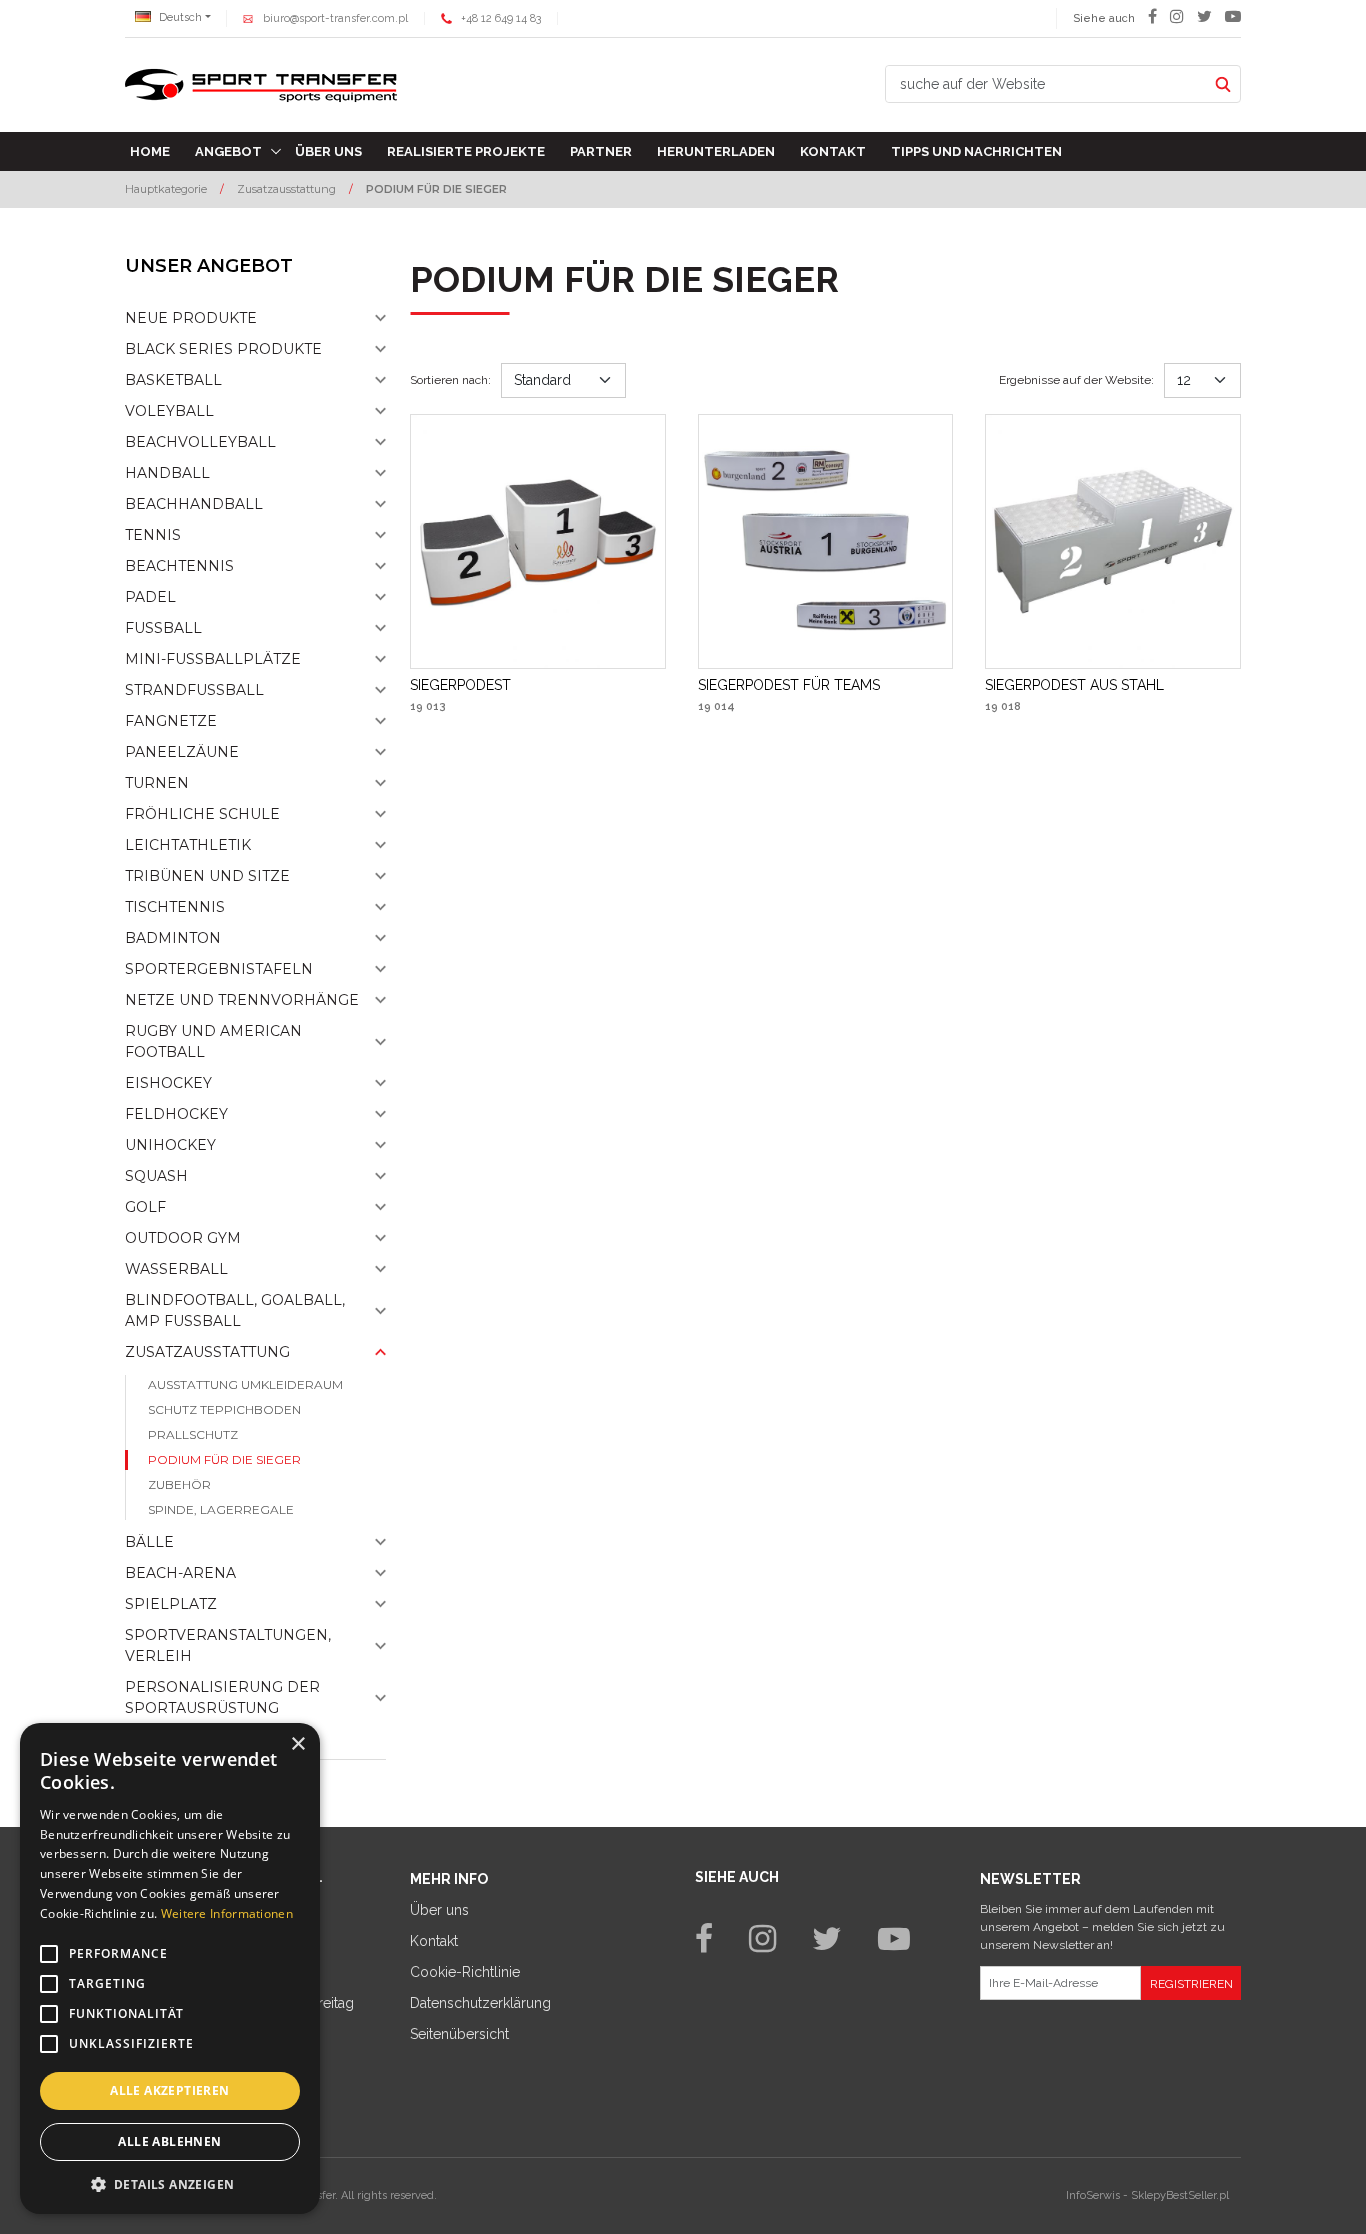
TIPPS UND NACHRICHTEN (976, 151)
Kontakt (833, 151)
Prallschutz (193, 1434)
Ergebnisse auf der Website (1076, 380)
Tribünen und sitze (207, 876)
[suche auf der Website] (1222, 84)
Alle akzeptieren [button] (169, 2090)
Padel (150, 597)
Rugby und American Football (213, 1041)
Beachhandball (194, 504)
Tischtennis (175, 907)
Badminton (173, 938)
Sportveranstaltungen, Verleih (228, 1645)
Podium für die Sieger (224, 1459)
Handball (167, 473)
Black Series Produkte (223, 349)
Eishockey (168, 1083)
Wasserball (176, 1269)
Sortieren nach (450, 380)
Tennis (153, 535)
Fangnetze (171, 721)
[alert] (170, 1968)
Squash (156, 1176)
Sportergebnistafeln (219, 969)
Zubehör (179, 1484)
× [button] (297, 1744)
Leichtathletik (188, 845)
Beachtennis (179, 566)
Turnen (157, 783)
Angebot (228, 151)
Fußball (163, 628)
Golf (145, 1207)
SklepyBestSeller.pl (1180, 2195)
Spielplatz (171, 1604)
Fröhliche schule (202, 814)
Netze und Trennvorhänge (242, 1000)
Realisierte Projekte (466, 151)
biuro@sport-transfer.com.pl (335, 18)
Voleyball (169, 411)
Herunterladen (716, 151)
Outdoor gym (183, 1238)
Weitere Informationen (227, 1913)
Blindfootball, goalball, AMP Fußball (235, 1310)
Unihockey (170, 1145)
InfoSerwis (1093, 2195)
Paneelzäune (182, 752)
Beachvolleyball (200, 442)
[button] (170, 2184)
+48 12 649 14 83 (501, 18)
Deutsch (179, 17)
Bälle (149, 1542)
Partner (601, 151)
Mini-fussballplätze (213, 659)
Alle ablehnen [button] (169, 2141)
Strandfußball (194, 690)
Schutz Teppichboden (224, 1409)
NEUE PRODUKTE (191, 318)
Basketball (173, 380)
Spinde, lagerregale (221, 1509)
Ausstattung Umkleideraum (245, 1384)
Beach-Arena (180, 1573)
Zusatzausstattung (207, 1352)
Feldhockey (176, 1114)
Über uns (328, 151)
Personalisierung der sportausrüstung (222, 1697)
